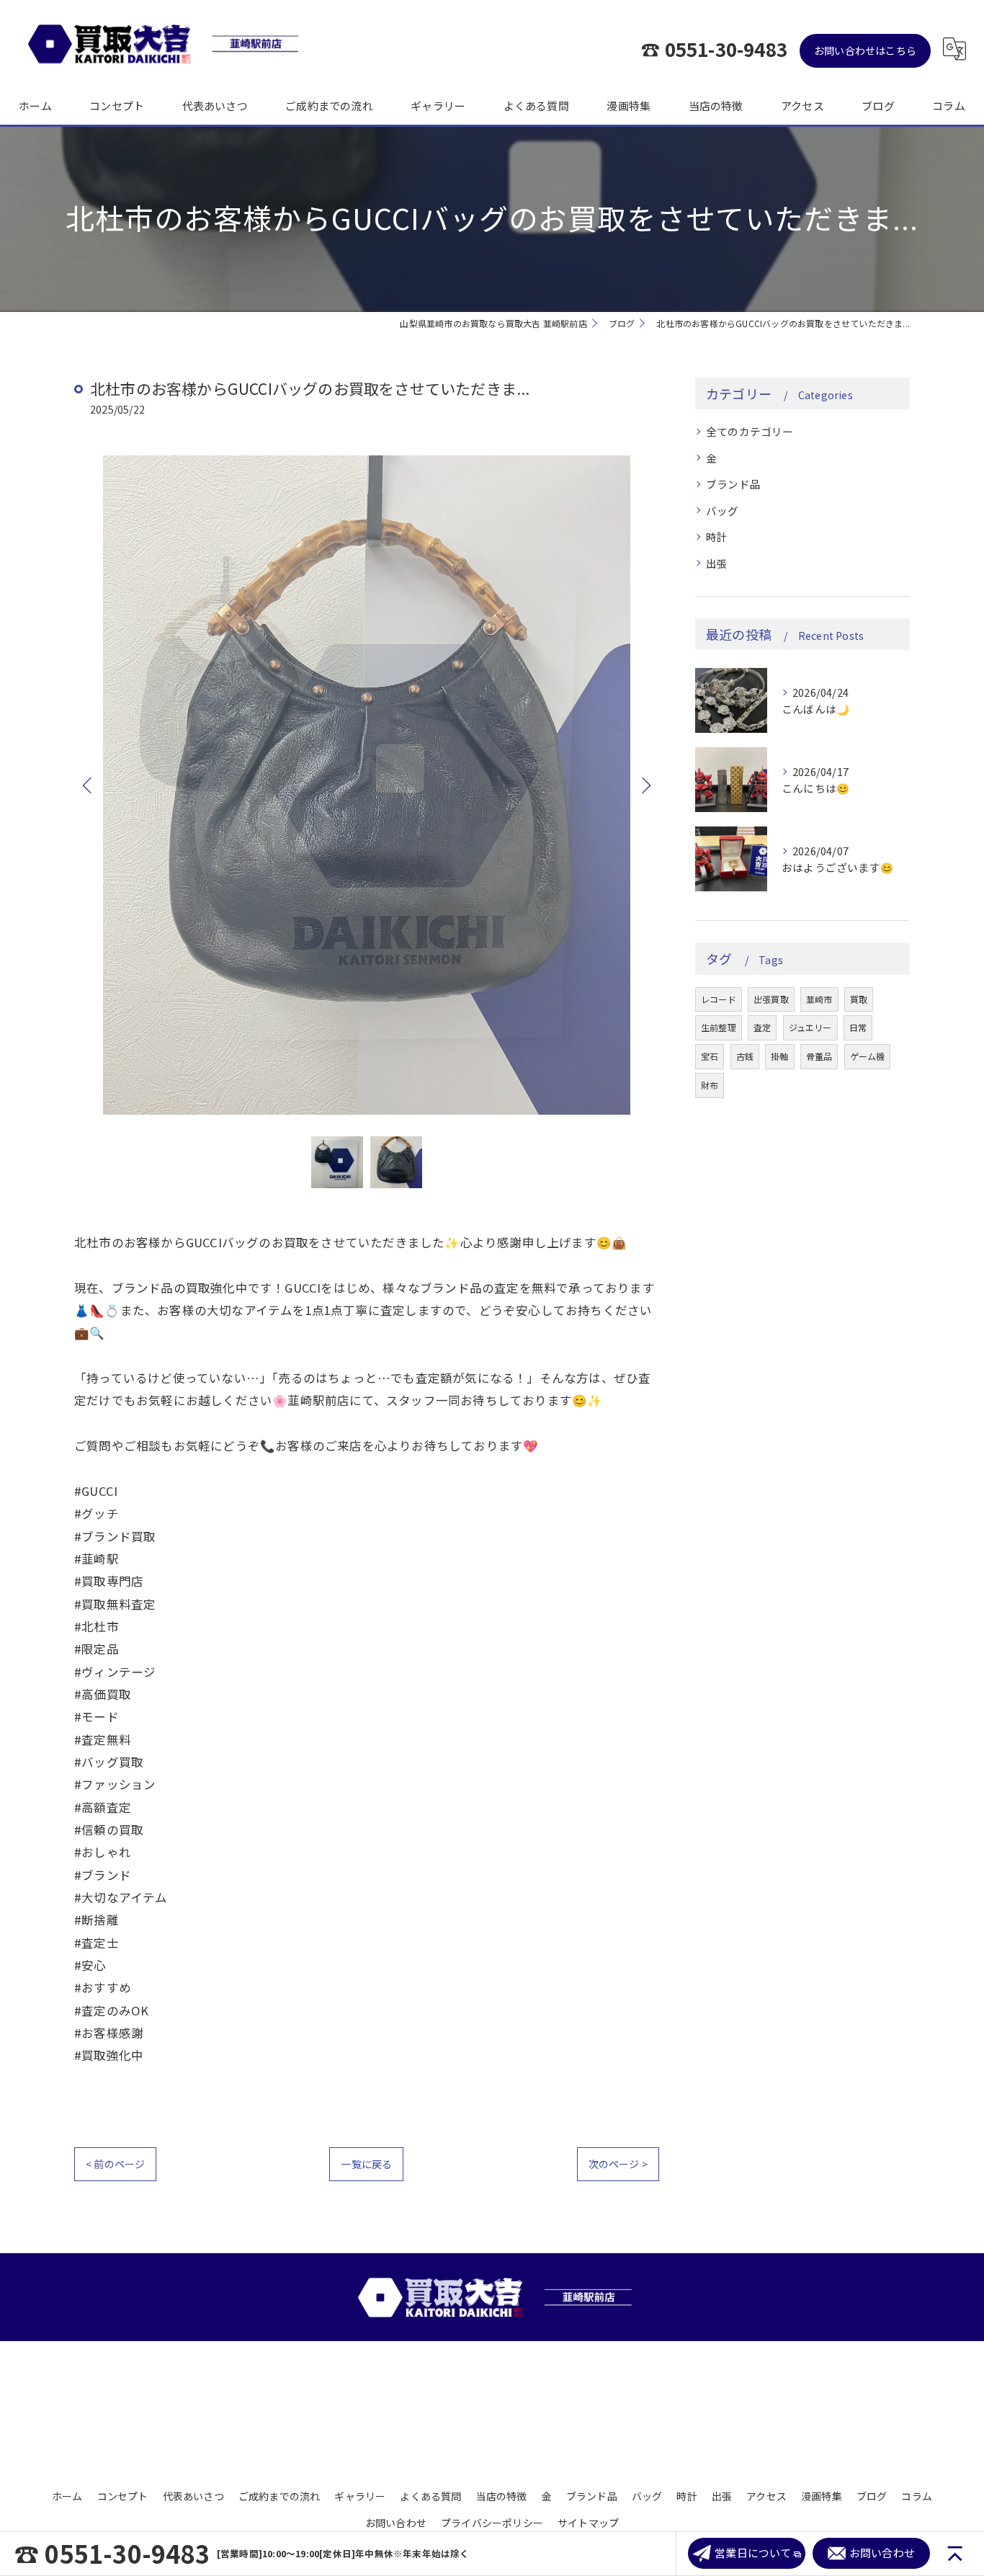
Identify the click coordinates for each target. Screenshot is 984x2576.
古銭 (745, 1056)
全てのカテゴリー (750, 431)
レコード (719, 999)
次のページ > (618, 2164)
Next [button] (645, 785)
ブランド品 (733, 484)
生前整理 (719, 1027)
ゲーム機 (868, 1056)
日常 (858, 1027)
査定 (762, 1027)
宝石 (710, 1056)
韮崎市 (819, 999)
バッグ (723, 511)
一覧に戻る (366, 2164)
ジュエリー (810, 1027)
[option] (367, 785)
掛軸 (779, 1056)
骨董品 (819, 1056)
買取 (859, 999)
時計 (717, 536)
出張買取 (771, 999)
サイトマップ (588, 2523)
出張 (717, 563)
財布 (710, 1085)
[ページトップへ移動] (955, 2554)
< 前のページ (115, 2164)
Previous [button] (89, 785)
